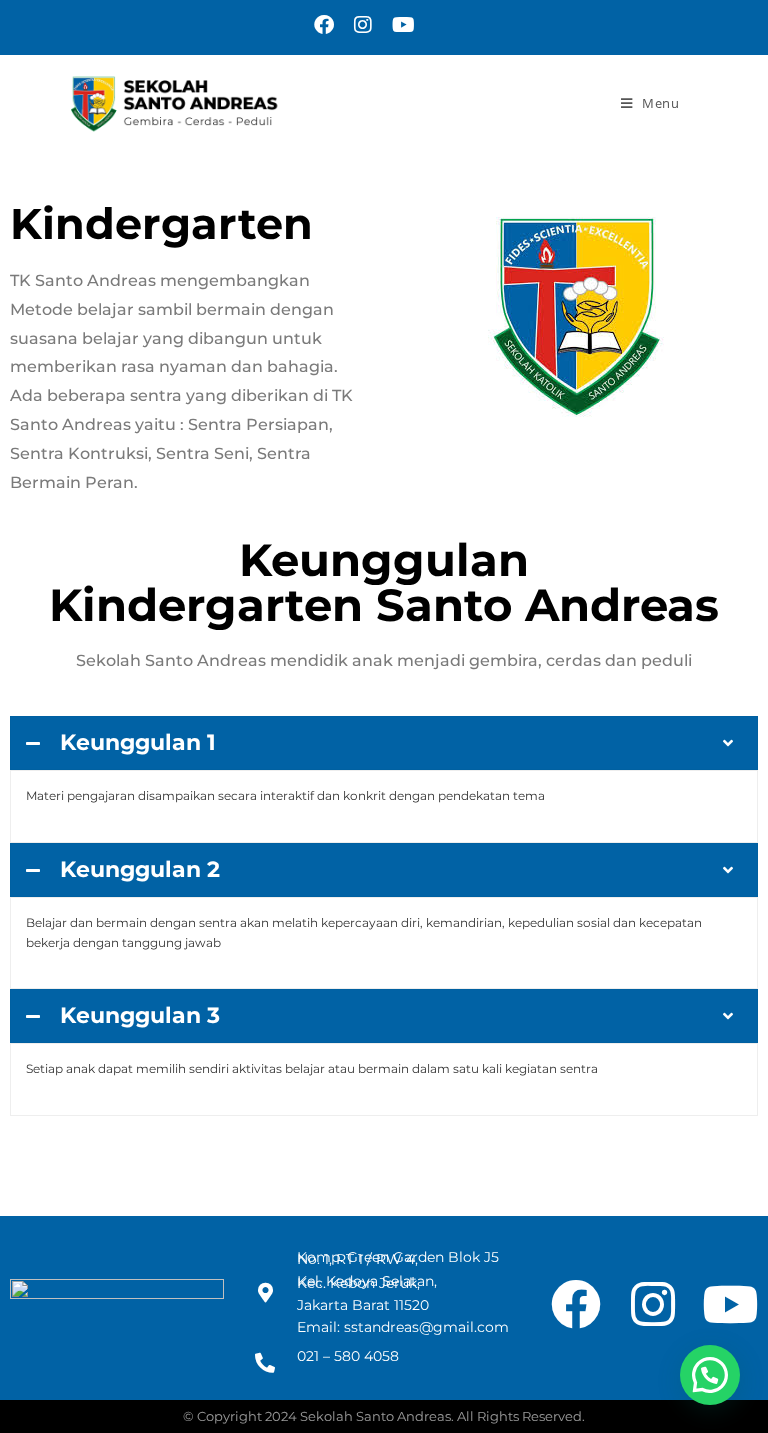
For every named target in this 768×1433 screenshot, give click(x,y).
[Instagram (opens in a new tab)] (363, 25)
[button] (710, 1375)
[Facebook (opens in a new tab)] (324, 25)
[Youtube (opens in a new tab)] (398, 25)
